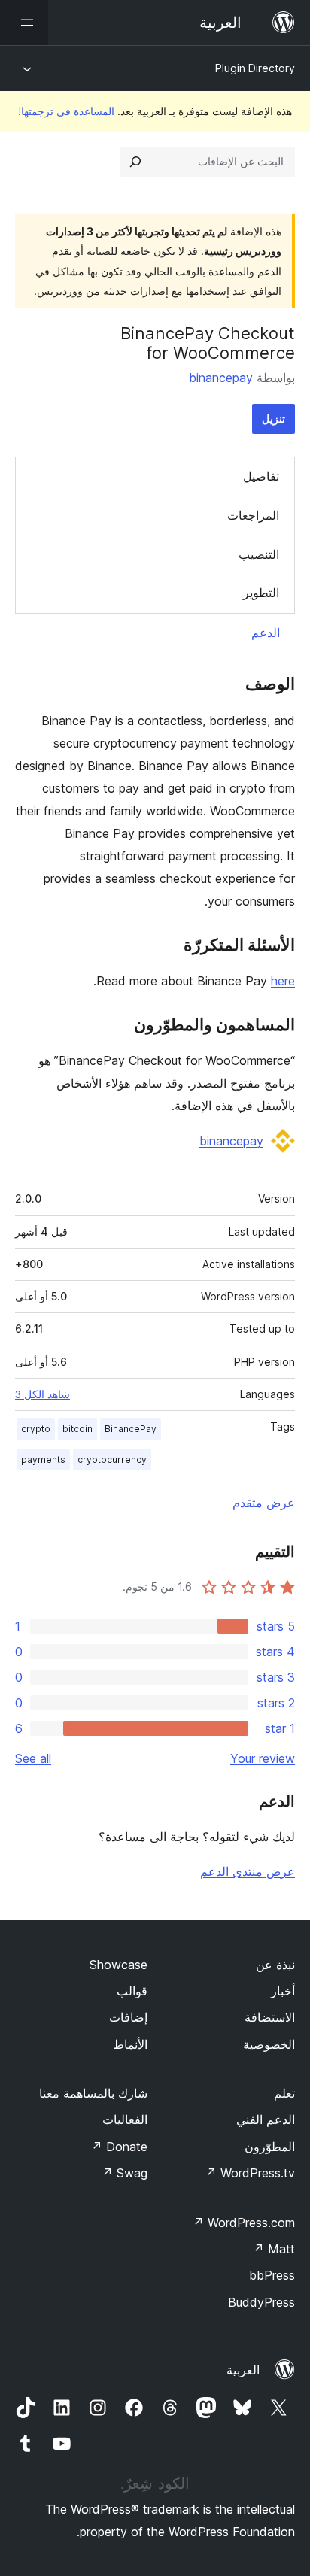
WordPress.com (244, 2223)
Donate (119, 2147)
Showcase (119, 1965)
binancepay (221, 378)
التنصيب (259, 554)
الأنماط (130, 2044)
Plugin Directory (255, 68)
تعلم (284, 2093)
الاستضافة (270, 2017)
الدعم (266, 633)
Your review (263, 1758)
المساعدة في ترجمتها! (66, 111)
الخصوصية (269, 2044)
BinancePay (131, 1429)
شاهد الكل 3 (43, 1394)
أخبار (283, 1991)
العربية (243, 2370)
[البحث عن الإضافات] (135, 162)
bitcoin (77, 1429)
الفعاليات (125, 2119)
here (283, 981)
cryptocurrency (112, 1459)
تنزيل (274, 419)
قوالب (132, 1991)
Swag (125, 2173)
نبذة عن (275, 1965)
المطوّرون (270, 2147)
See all (33, 1758)
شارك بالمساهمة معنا (93, 2093)
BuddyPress (261, 2302)
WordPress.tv (250, 2173)
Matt (274, 2249)
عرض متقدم (264, 1503)
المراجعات (253, 515)
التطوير (261, 593)
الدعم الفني (266, 2119)
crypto (36, 1429)
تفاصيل (261, 476)
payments (43, 1459)
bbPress (272, 2275)
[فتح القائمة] (24, 23)
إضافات (128, 2017)
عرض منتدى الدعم (248, 1871)
